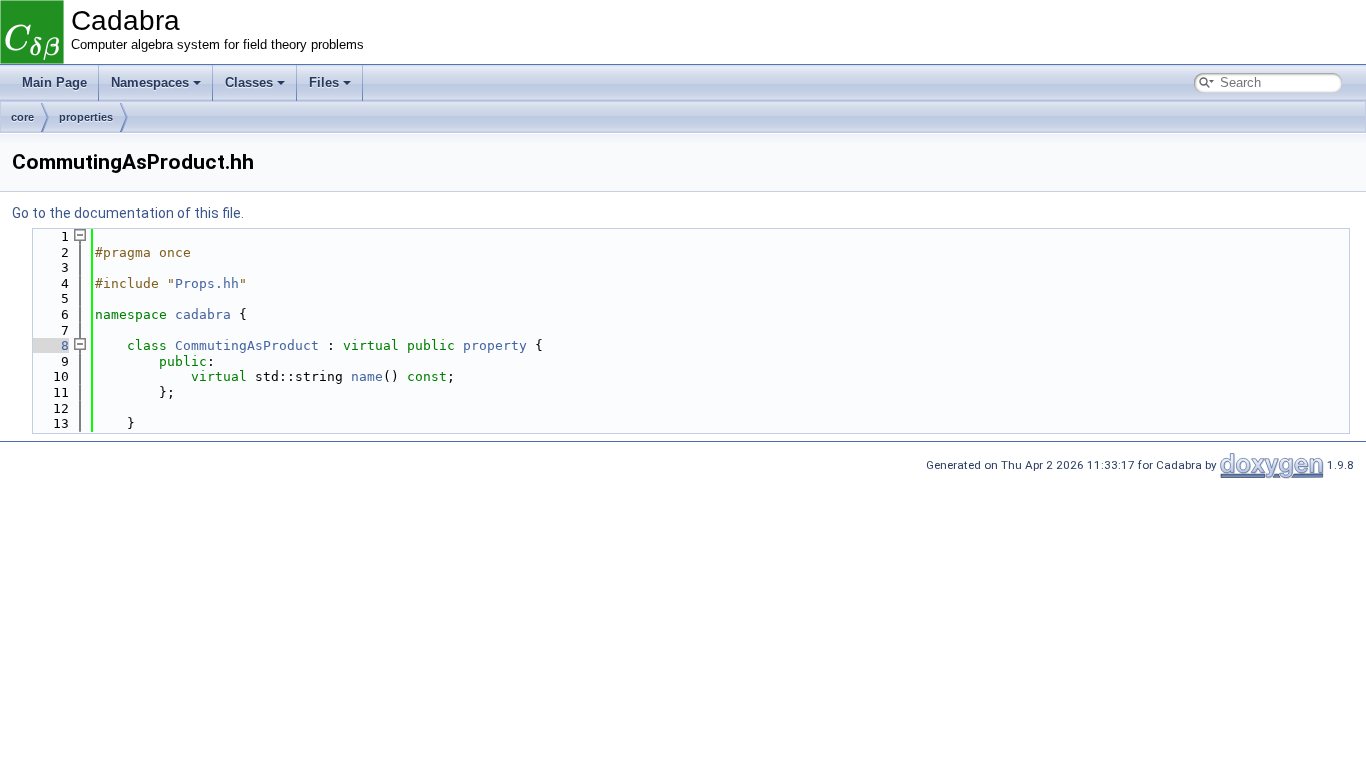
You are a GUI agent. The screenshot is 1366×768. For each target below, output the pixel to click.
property (495, 345)
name (367, 376)
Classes (249, 82)
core (22, 117)
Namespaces (150, 82)
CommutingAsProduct (247, 345)
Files (324, 82)
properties (86, 117)
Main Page (54, 82)
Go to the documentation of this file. (128, 213)
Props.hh (207, 283)
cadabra (203, 314)
